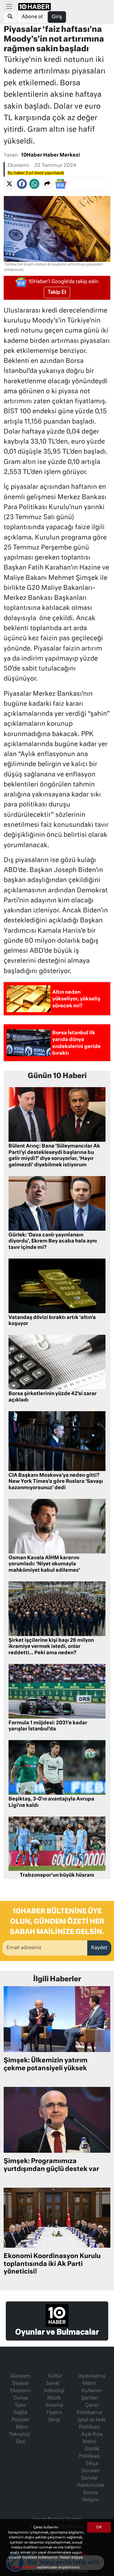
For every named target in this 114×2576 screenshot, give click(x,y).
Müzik (54, 2398)
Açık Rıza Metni (92, 2438)
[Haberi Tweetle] (9, 184)
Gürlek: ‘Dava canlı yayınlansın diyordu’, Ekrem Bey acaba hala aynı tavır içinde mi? (53, 1242)
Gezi (21, 2442)
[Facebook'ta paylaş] (22, 184)
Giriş (57, 17)
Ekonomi (18, 166)
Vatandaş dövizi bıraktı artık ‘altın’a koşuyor (52, 1321)
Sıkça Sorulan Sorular (90, 2471)
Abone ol (32, 17)
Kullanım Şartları (92, 2395)
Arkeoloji (54, 2391)
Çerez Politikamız (89, 2409)
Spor (21, 2405)
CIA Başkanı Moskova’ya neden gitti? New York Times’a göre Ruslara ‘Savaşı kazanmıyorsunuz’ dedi (56, 1482)
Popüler (21, 2420)
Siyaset (21, 2384)
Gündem (21, 2376)
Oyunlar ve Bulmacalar (57, 2332)
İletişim (91, 2500)
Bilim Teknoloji (19, 2431)
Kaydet (99, 1948)
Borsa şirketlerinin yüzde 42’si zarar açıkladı (53, 1397)
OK (99, 2527)
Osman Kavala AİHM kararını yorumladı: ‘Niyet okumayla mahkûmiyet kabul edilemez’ (44, 1564)
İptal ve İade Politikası (92, 2424)
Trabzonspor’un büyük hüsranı (57, 1875)
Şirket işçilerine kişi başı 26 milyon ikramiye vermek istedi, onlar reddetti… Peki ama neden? (51, 1647)
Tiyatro (54, 2413)
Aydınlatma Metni (92, 2380)
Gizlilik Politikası (89, 2453)
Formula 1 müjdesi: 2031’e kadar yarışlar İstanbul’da (48, 1726)
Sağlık (21, 2413)
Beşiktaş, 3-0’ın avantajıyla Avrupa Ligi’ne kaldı (51, 1802)
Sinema (54, 2405)
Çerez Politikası (24, 2567)
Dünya (21, 2398)
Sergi (54, 2420)
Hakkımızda (91, 2486)
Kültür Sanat (54, 2380)
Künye (91, 2493)
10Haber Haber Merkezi (50, 155)
